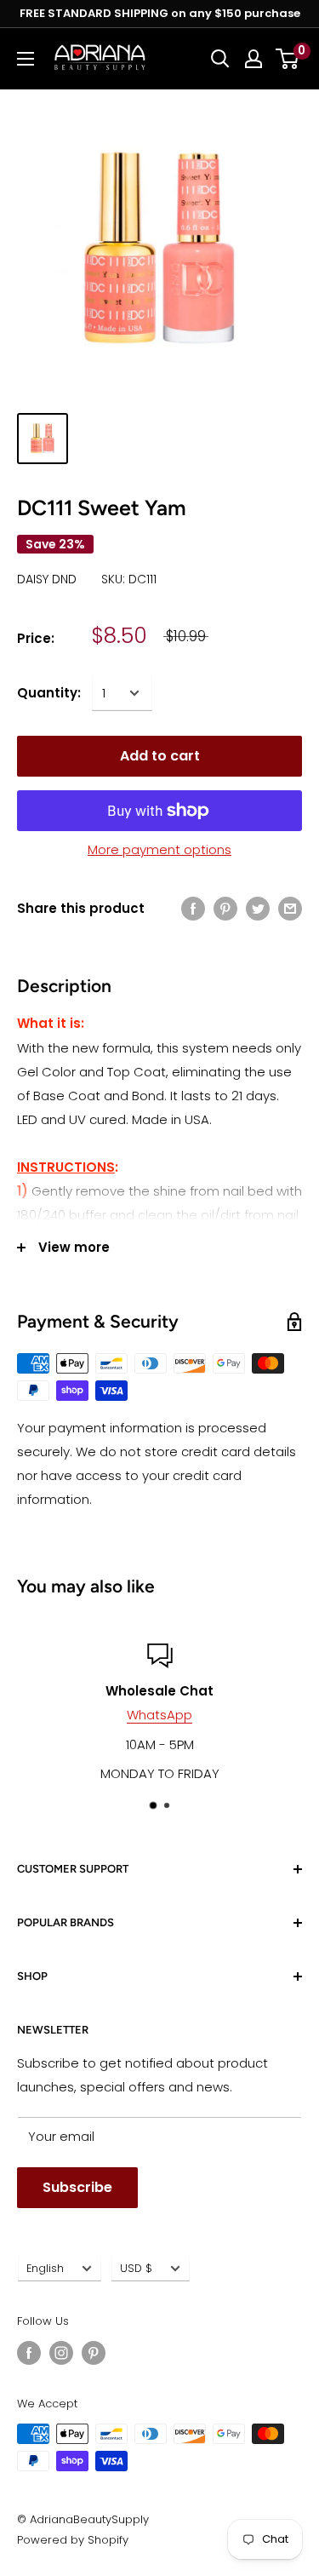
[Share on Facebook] (193, 908)
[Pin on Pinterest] (225, 908)
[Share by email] (290, 908)
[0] (288, 59)
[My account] (253, 59)
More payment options (159, 849)
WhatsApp (159, 1715)
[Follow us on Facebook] (29, 2353)
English (45, 2268)
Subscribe (77, 2187)
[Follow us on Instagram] (61, 2353)
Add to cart (160, 756)
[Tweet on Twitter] (258, 908)
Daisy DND (47, 579)
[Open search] (220, 59)
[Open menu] (26, 59)
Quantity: (49, 693)
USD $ (136, 2268)
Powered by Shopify (73, 2540)
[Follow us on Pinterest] (94, 2353)
